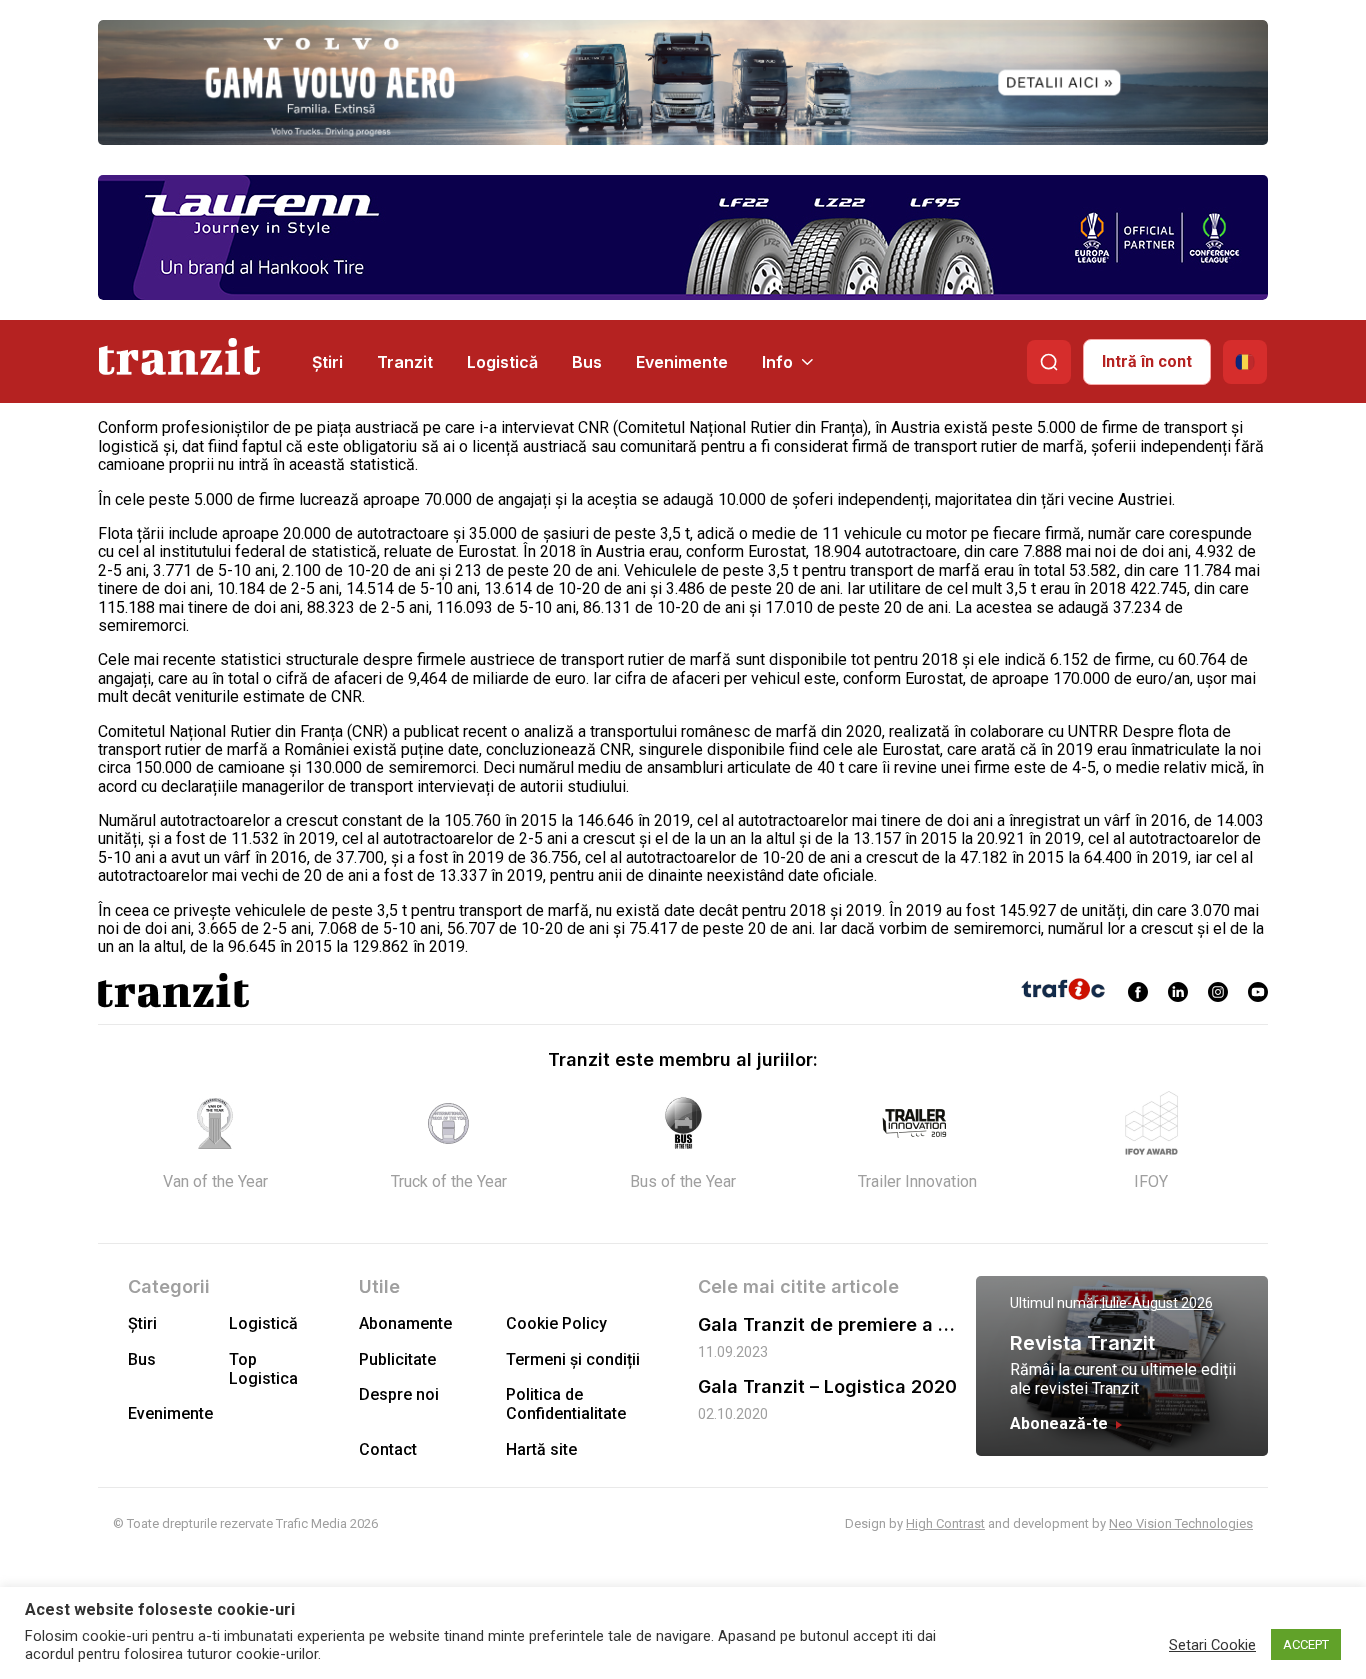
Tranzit (405, 362)
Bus (587, 362)
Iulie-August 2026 (1157, 1303)
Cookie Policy (556, 1323)
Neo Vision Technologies (1181, 1523)
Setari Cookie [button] (1212, 1645)
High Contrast (945, 1523)
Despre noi (399, 1394)
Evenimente (682, 362)
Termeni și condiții (573, 1359)
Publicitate (397, 1359)
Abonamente (405, 1323)
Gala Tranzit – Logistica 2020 (827, 1386)
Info (777, 362)
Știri (327, 362)
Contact (388, 1449)
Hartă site (541, 1449)
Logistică (502, 362)
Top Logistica (263, 1369)
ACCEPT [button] (1306, 1644)
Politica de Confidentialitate (566, 1404)
